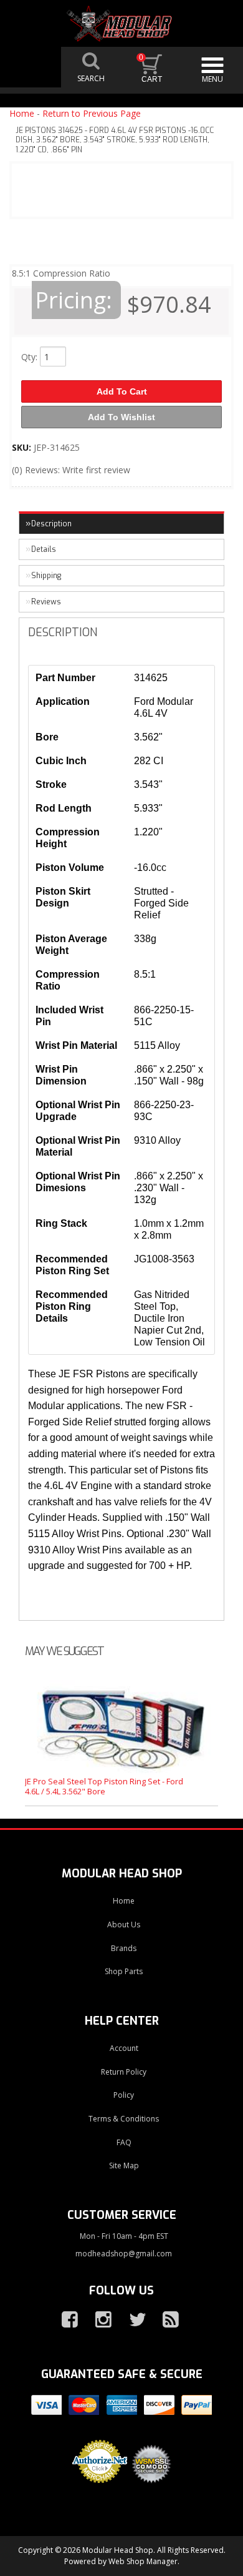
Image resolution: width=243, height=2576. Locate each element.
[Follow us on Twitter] (132, 2320)
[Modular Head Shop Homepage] (122, 24)
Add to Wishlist (121, 417)
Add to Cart (122, 391)
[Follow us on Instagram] (98, 2320)
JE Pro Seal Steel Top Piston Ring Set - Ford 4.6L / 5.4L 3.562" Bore (104, 1786)
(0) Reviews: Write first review (71, 470)
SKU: (23, 447)
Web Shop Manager (143, 2561)
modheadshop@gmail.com (124, 2254)
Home (22, 113)
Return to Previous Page (92, 113)
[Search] (92, 67)
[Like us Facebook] (65, 2320)
